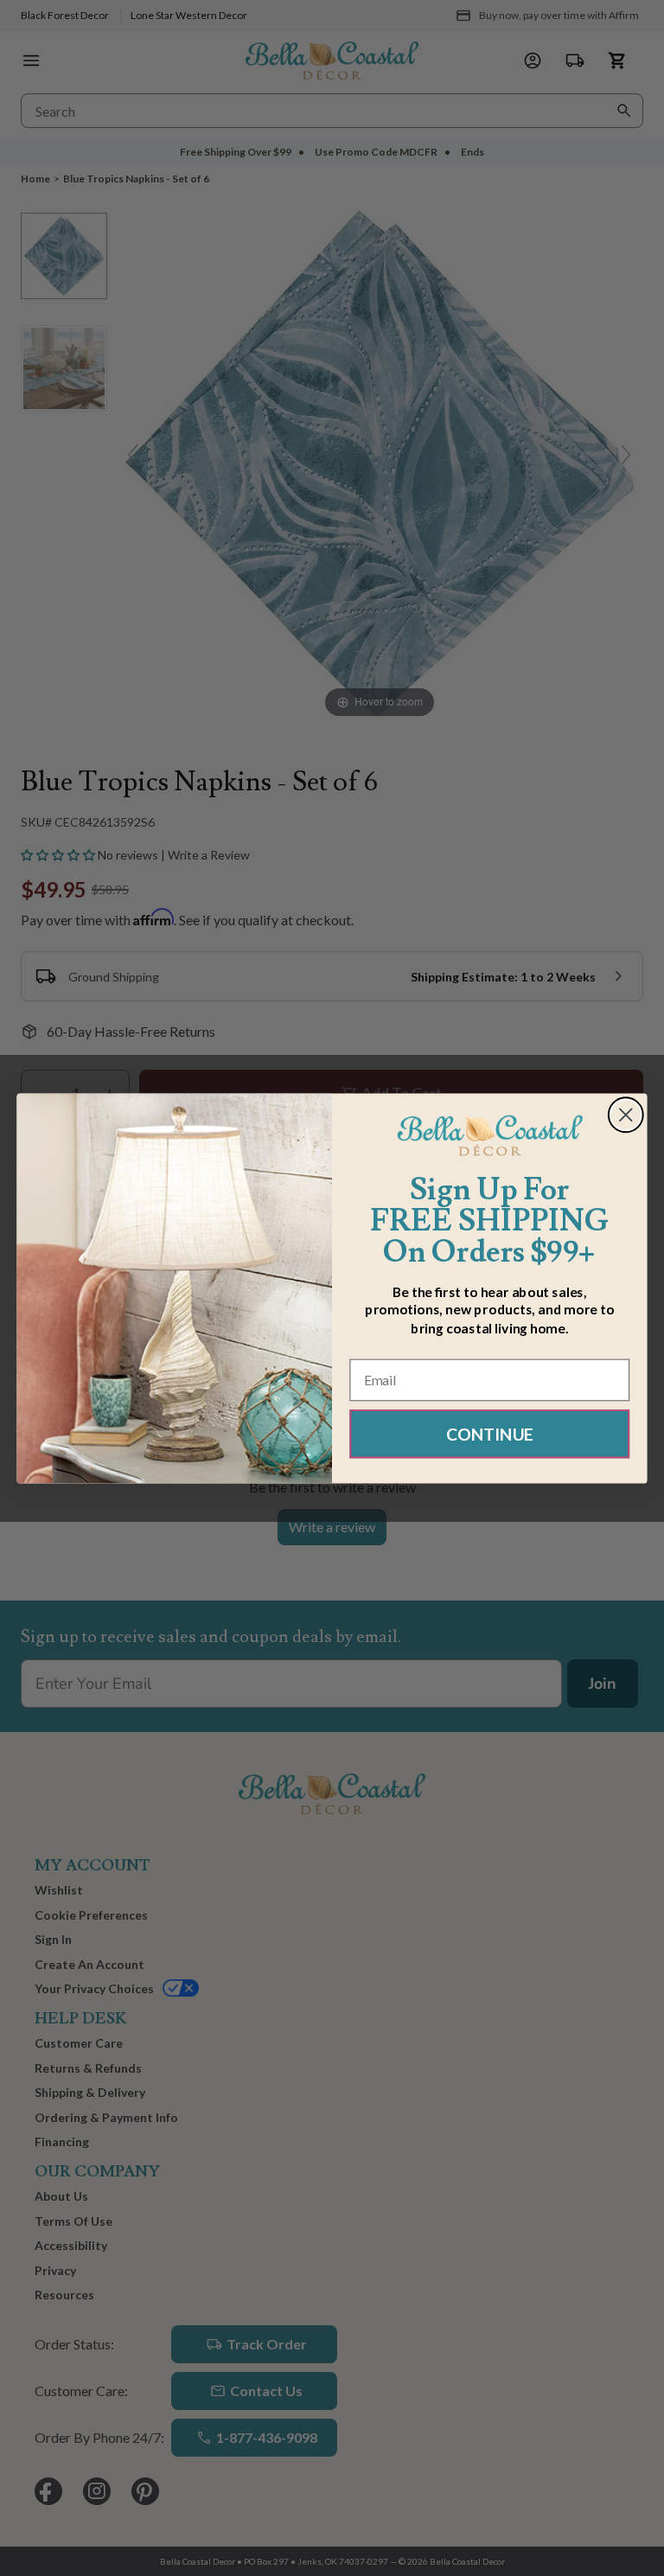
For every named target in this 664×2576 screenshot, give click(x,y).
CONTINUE (490, 1433)
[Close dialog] (626, 1115)
